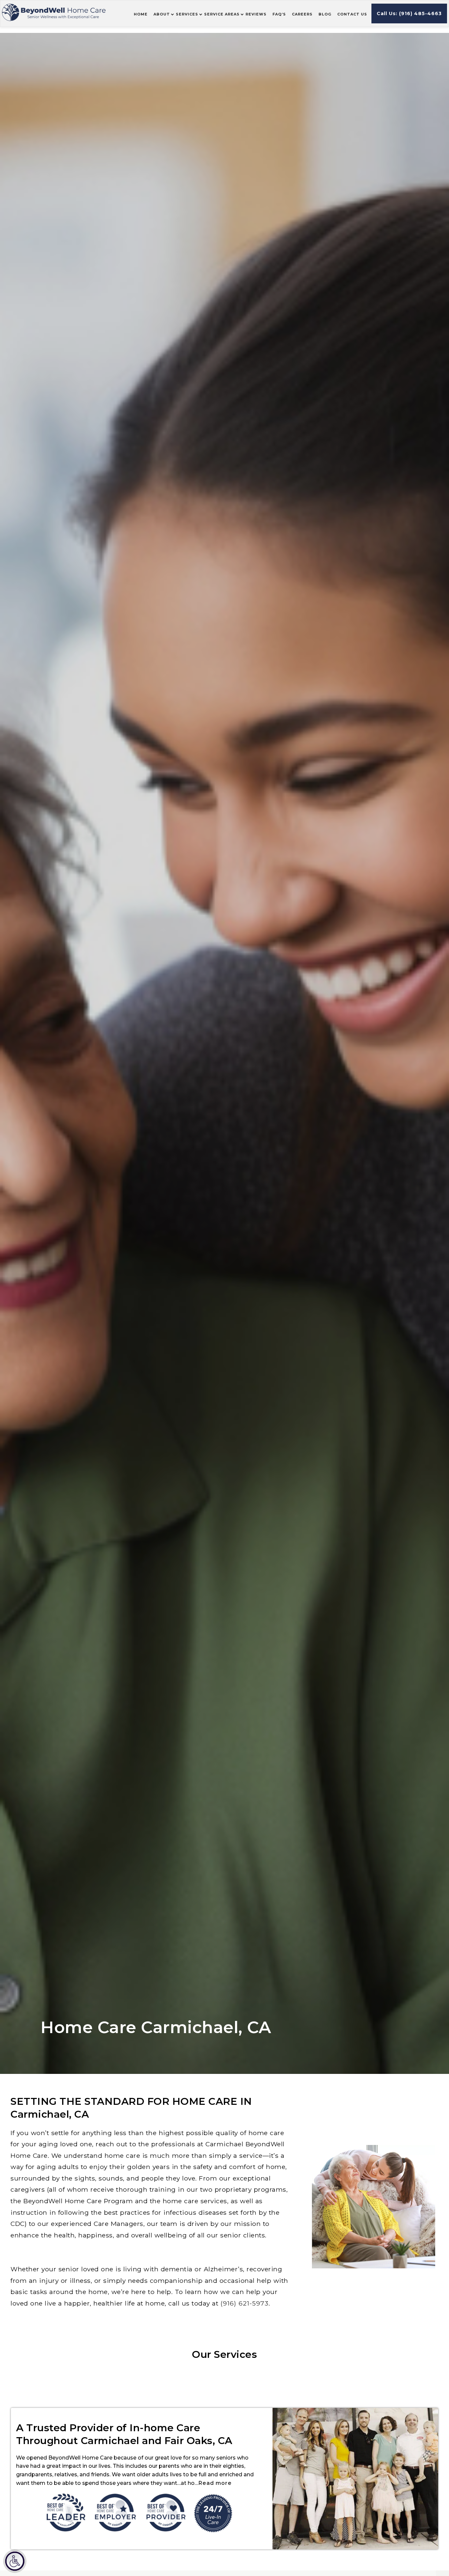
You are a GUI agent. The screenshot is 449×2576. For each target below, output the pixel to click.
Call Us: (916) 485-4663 (409, 13)
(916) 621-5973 (245, 2303)
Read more (215, 2483)
